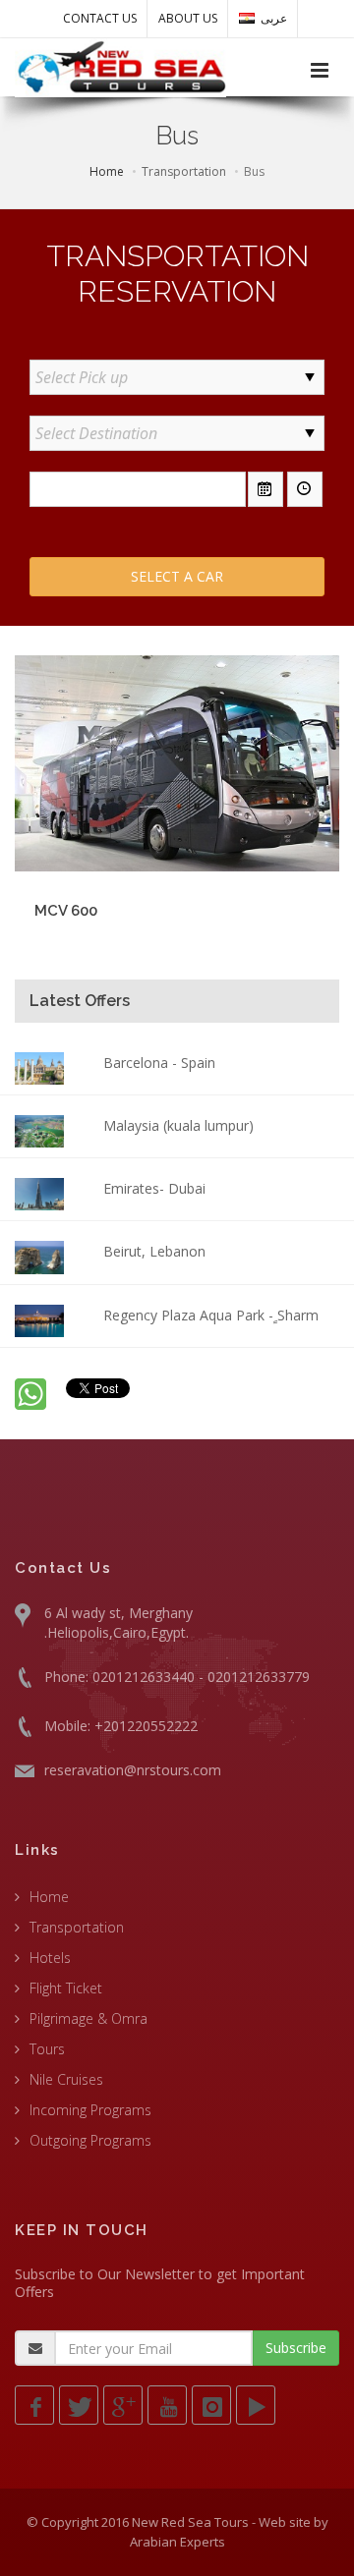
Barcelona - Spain (159, 1063)
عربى (274, 18)
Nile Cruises (66, 2079)
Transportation (77, 1927)
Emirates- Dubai (154, 1188)
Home (107, 171)
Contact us (100, 18)
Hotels (50, 1958)
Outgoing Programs (90, 2140)
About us (188, 18)
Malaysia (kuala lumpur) (178, 1125)
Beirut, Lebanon (154, 1251)
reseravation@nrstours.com (133, 1770)
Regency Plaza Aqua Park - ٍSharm (211, 1315)
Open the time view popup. (305, 489)
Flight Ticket (66, 1988)
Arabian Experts (177, 2542)
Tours (47, 2049)
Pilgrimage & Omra (88, 2018)
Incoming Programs (90, 2110)
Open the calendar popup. (265, 489)
